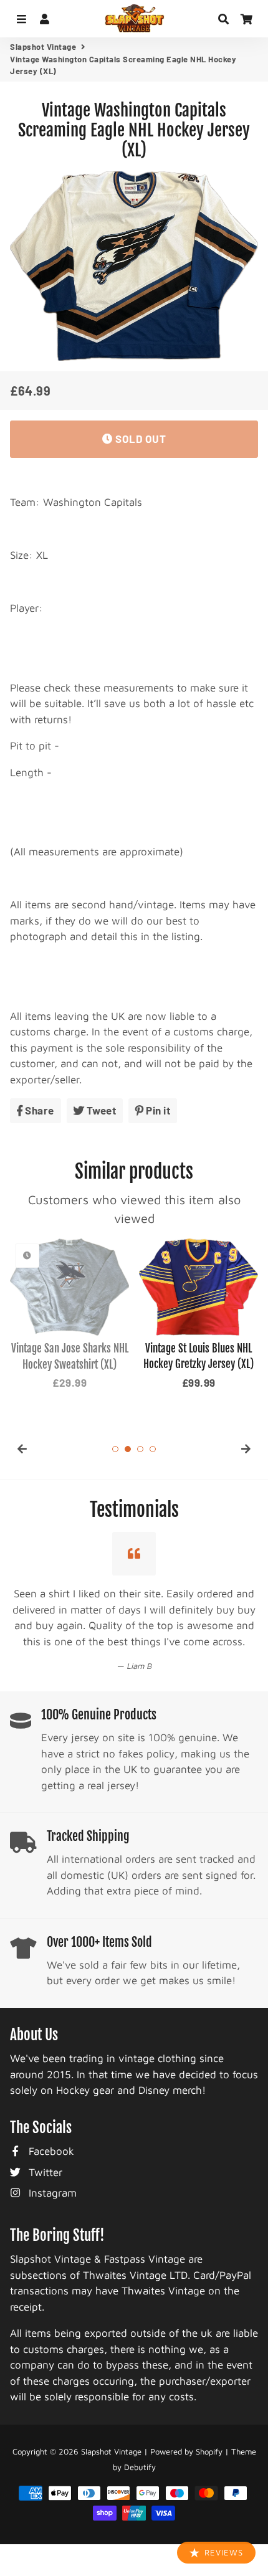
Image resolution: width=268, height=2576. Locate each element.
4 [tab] (153, 1449)
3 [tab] (140, 1449)
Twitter (44, 2156)
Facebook (50, 2135)
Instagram (51, 2177)
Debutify (140, 2451)
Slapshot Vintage (43, 47)
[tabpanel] (69, 1315)
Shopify (209, 2435)
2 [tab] (128, 1449)
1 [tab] (115, 1449)
